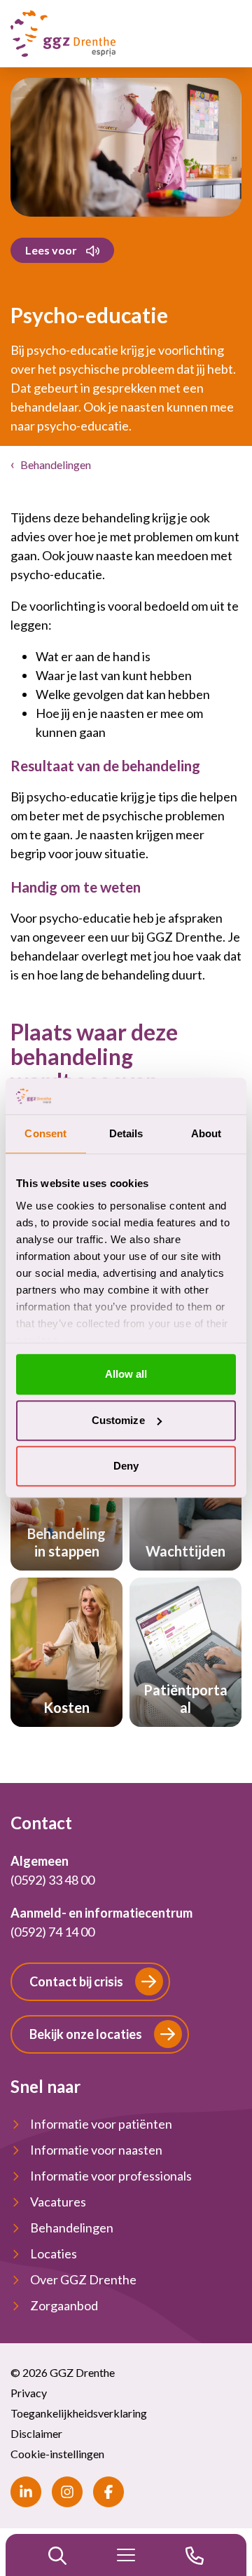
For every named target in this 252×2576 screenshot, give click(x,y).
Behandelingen (56, 465)
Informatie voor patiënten (101, 2124)
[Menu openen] (126, 2555)
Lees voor (51, 250)
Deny (126, 1466)
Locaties (54, 2253)
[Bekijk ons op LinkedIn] (26, 2492)
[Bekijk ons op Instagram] (67, 2492)
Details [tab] (126, 1134)
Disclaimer (36, 2433)
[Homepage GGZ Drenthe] (63, 34)
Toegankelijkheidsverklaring (79, 2413)
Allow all (126, 1375)
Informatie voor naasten (96, 2150)
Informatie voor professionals (111, 2176)
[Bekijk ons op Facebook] (108, 2492)
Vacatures (58, 2202)
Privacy (29, 2393)
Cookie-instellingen (57, 2454)
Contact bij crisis (76, 1981)
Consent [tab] (45, 1134)
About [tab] (206, 1134)
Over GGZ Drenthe (83, 2279)
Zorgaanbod (64, 2305)
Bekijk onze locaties (86, 2034)
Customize (118, 1420)
